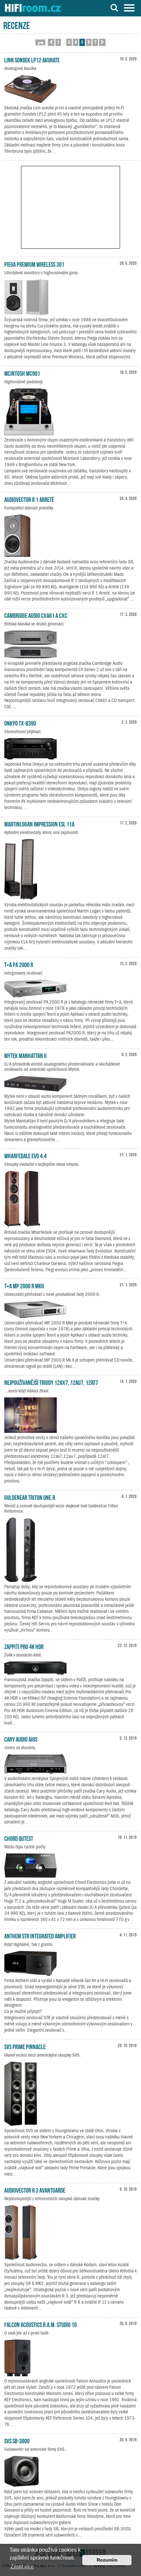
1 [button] (58, 42)
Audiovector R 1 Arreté (29, 499)
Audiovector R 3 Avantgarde (35, 2190)
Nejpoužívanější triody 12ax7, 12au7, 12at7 (51, 1382)
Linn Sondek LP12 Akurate (32, 59)
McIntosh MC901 (22, 373)
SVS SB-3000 (17, 2440)
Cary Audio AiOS (21, 1739)
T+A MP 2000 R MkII (24, 1285)
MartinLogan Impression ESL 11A (39, 824)
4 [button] (76, 42)
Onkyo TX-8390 (20, 723)
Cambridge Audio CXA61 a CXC (36, 615)
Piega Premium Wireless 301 (34, 264)
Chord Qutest (19, 1838)
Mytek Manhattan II (25, 1055)
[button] (40, 42)
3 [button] (69, 42)
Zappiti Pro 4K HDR (24, 1646)
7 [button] (95, 42)
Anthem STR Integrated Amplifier (40, 1935)
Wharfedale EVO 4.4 (25, 1155)
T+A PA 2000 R (19, 964)
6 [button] (89, 42)
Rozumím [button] (107, 2560)
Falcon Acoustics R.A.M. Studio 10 (40, 2324)
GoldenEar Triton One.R (30, 1497)
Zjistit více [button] (22, 2567)
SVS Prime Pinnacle (25, 2046)
